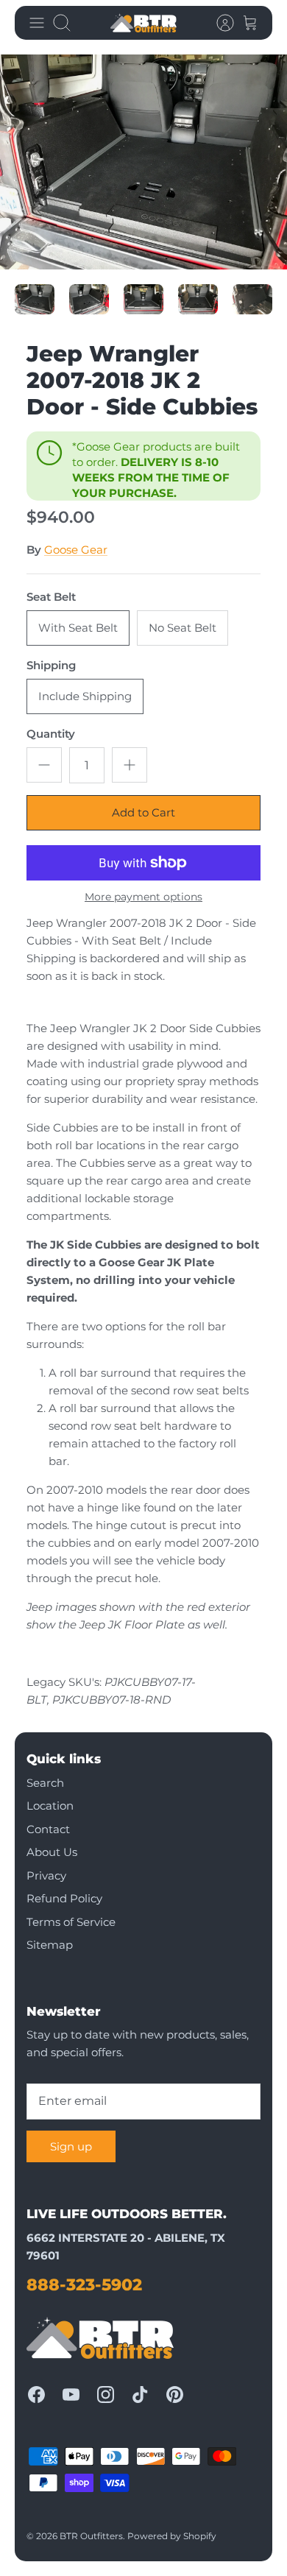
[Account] (218, 23)
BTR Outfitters (91, 2536)
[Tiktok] (140, 2395)
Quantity (51, 734)
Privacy (46, 1875)
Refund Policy (64, 1898)
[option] (143, 162)
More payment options (143, 897)
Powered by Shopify (172, 2536)
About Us (52, 1852)
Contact (48, 1829)
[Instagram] (106, 2395)
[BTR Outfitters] (143, 23)
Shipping (51, 665)
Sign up (71, 2146)
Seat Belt (51, 597)
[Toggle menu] (37, 23)
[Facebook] (36, 2395)
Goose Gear (76, 550)
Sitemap (50, 1945)
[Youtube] (71, 2395)
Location (50, 1806)
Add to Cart (143, 812)
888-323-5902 (84, 2285)
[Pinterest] (175, 2395)
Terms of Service (71, 1922)
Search (45, 1783)
